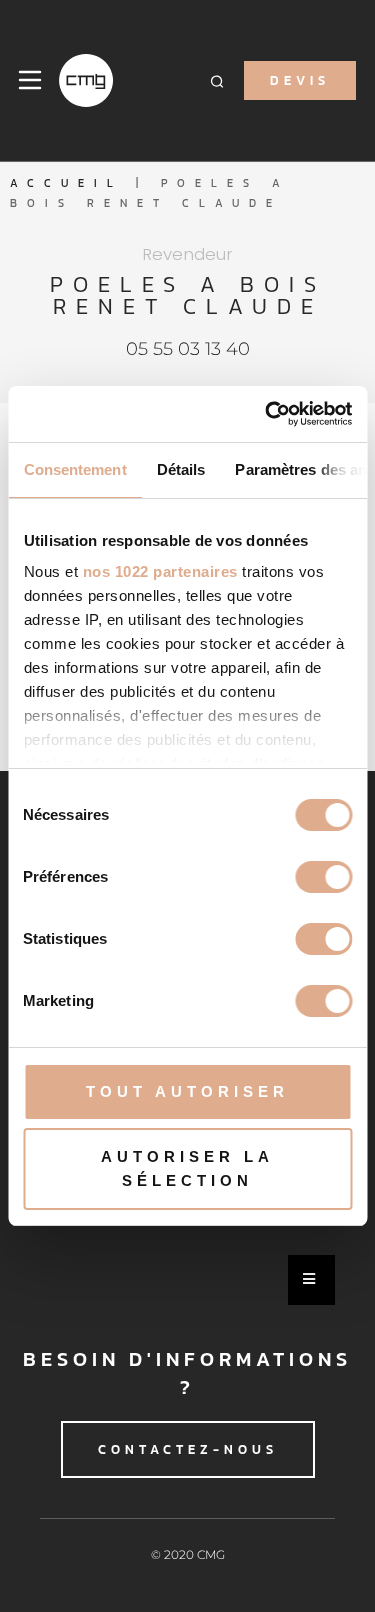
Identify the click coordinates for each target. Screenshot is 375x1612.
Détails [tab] (180, 469)
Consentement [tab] (74, 469)
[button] (217, 80)
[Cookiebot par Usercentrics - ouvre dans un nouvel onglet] (267, 414)
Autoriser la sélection (187, 1168)
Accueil (66, 183)
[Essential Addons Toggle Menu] (311, 1280)
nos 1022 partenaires (159, 571)
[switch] (323, 877)
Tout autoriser (187, 1091)
